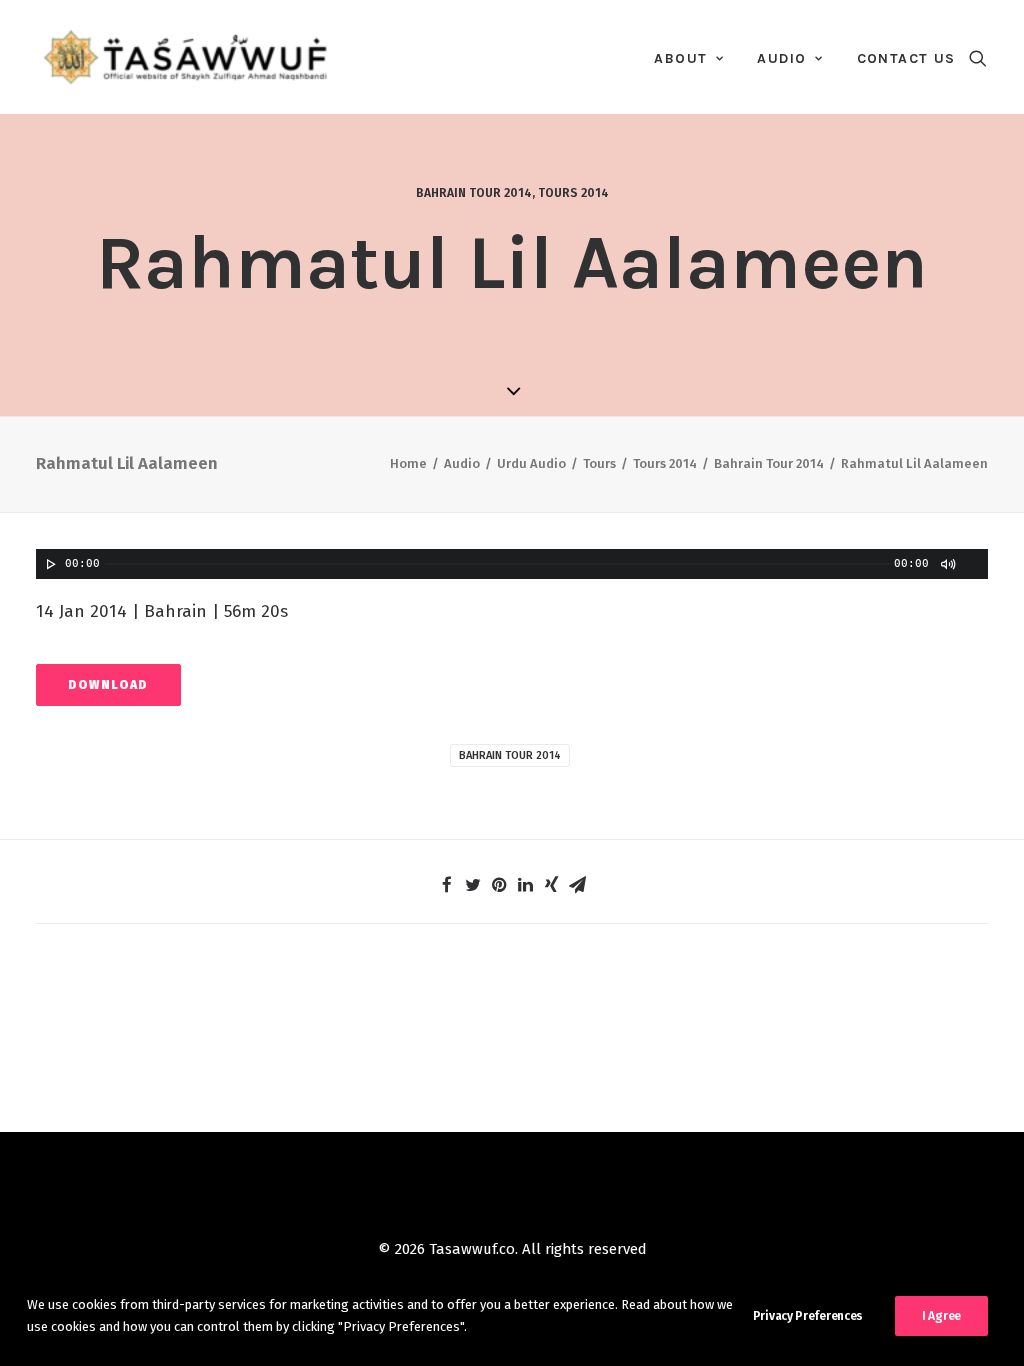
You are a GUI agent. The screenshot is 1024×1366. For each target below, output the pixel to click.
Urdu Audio (531, 463)
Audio (781, 58)
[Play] (49, 564)
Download (108, 685)
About (680, 58)
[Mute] (947, 564)
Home (408, 463)
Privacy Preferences (808, 1316)
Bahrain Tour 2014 (474, 193)
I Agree (941, 1316)
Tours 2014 (573, 193)
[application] (512, 564)
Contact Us (906, 58)
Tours (599, 463)
